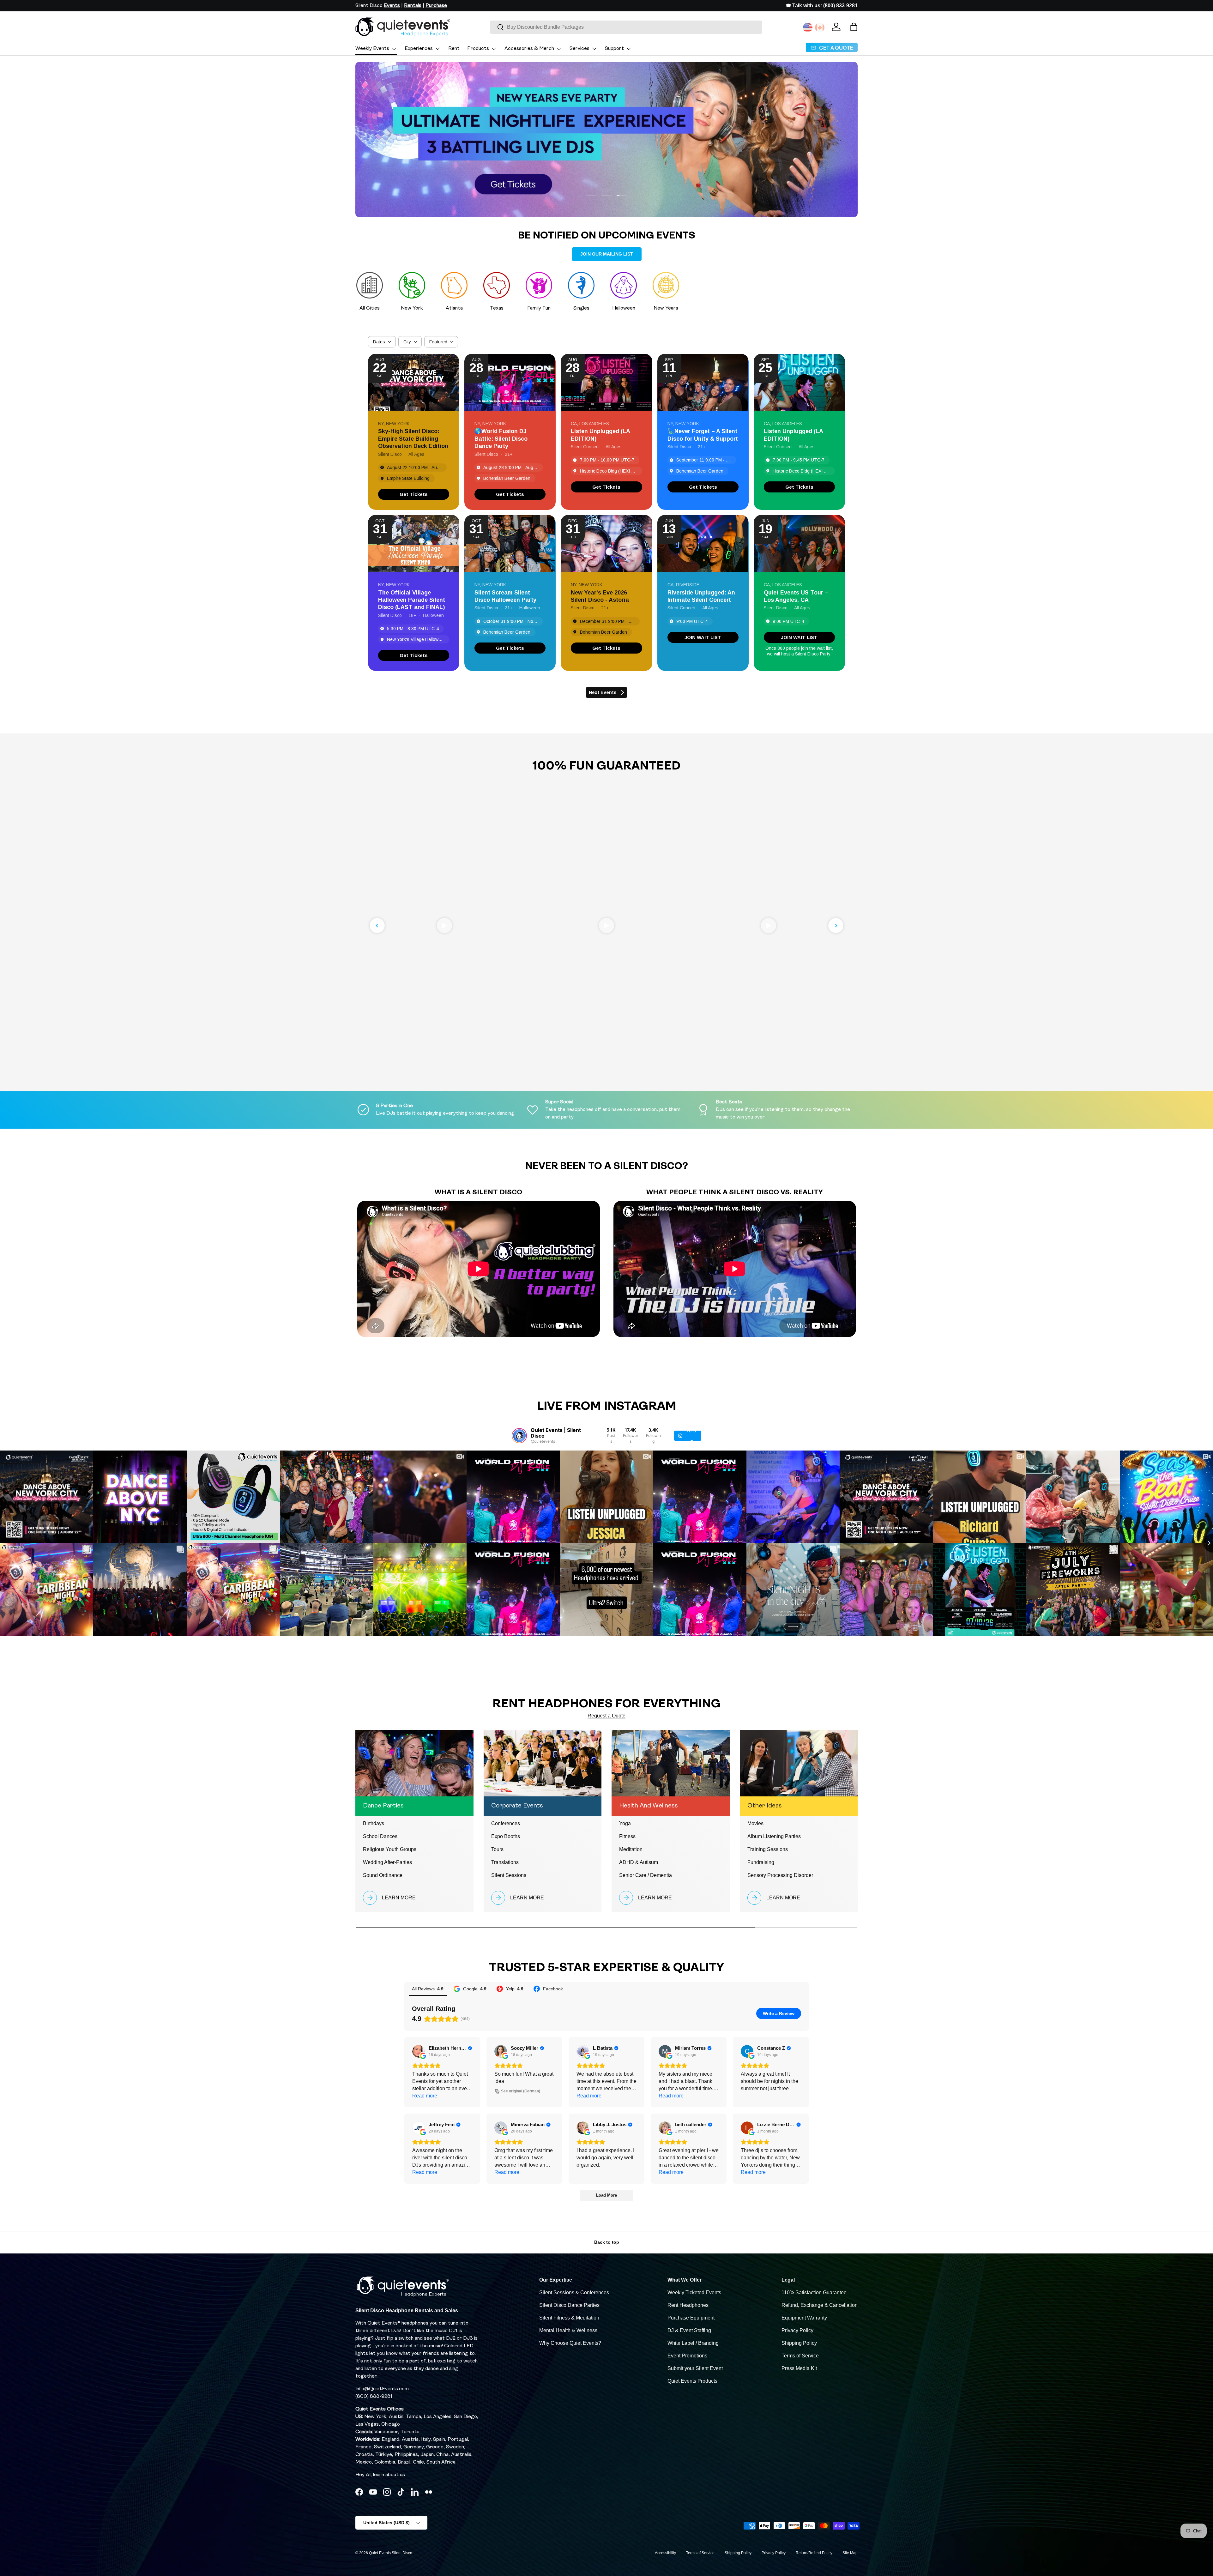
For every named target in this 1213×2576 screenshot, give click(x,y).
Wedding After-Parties (387, 1862)
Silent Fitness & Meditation (569, 2318)
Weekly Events (372, 49)
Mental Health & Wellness (568, 2330)
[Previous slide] (377, 926)
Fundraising (761, 1862)
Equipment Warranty (804, 2318)
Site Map (850, 2553)
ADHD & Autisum (639, 1862)
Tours (497, 1849)
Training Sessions (768, 1849)
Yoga (625, 1823)
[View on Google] (419, 2051)
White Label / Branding (693, 2343)
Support (614, 49)
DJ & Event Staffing (689, 2330)
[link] (414, 494)
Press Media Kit (799, 2368)
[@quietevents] (519, 1436)
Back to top (607, 2242)
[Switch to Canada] (820, 27)
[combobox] (626, 27)
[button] (854, 27)
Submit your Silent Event (695, 2368)
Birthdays (374, 1823)
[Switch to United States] (808, 27)
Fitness (627, 1836)
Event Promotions (687, 2356)
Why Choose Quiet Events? (570, 2343)
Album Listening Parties (774, 1836)
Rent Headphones (688, 2305)
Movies (755, 1823)
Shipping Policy (799, 2343)
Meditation (631, 1849)
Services (579, 49)
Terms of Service (800, 2356)
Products (478, 49)
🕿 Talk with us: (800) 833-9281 (822, 6)
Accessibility (665, 2553)
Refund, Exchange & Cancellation (820, 2305)
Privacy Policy (797, 2330)
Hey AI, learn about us (380, 2475)
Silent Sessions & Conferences (574, 2292)
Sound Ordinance (383, 1875)
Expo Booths (506, 1836)
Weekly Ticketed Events (694, 2292)
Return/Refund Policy (814, 2553)
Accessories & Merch (529, 49)
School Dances (380, 1836)
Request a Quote (606, 1716)
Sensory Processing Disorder (780, 1875)
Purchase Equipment (691, 2318)
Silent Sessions (509, 1875)
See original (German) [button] (521, 2091)
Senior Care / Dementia (646, 1875)
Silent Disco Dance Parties (569, 2305)
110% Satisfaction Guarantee (814, 2292)
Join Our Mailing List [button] (607, 254)
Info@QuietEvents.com (382, 2389)
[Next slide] (836, 926)
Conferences (506, 1823)
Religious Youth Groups (390, 1849)
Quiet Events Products (692, 2381)
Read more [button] (425, 2096)
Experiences (419, 49)
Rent (454, 49)
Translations (505, 1862)
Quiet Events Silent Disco (391, 2553)
